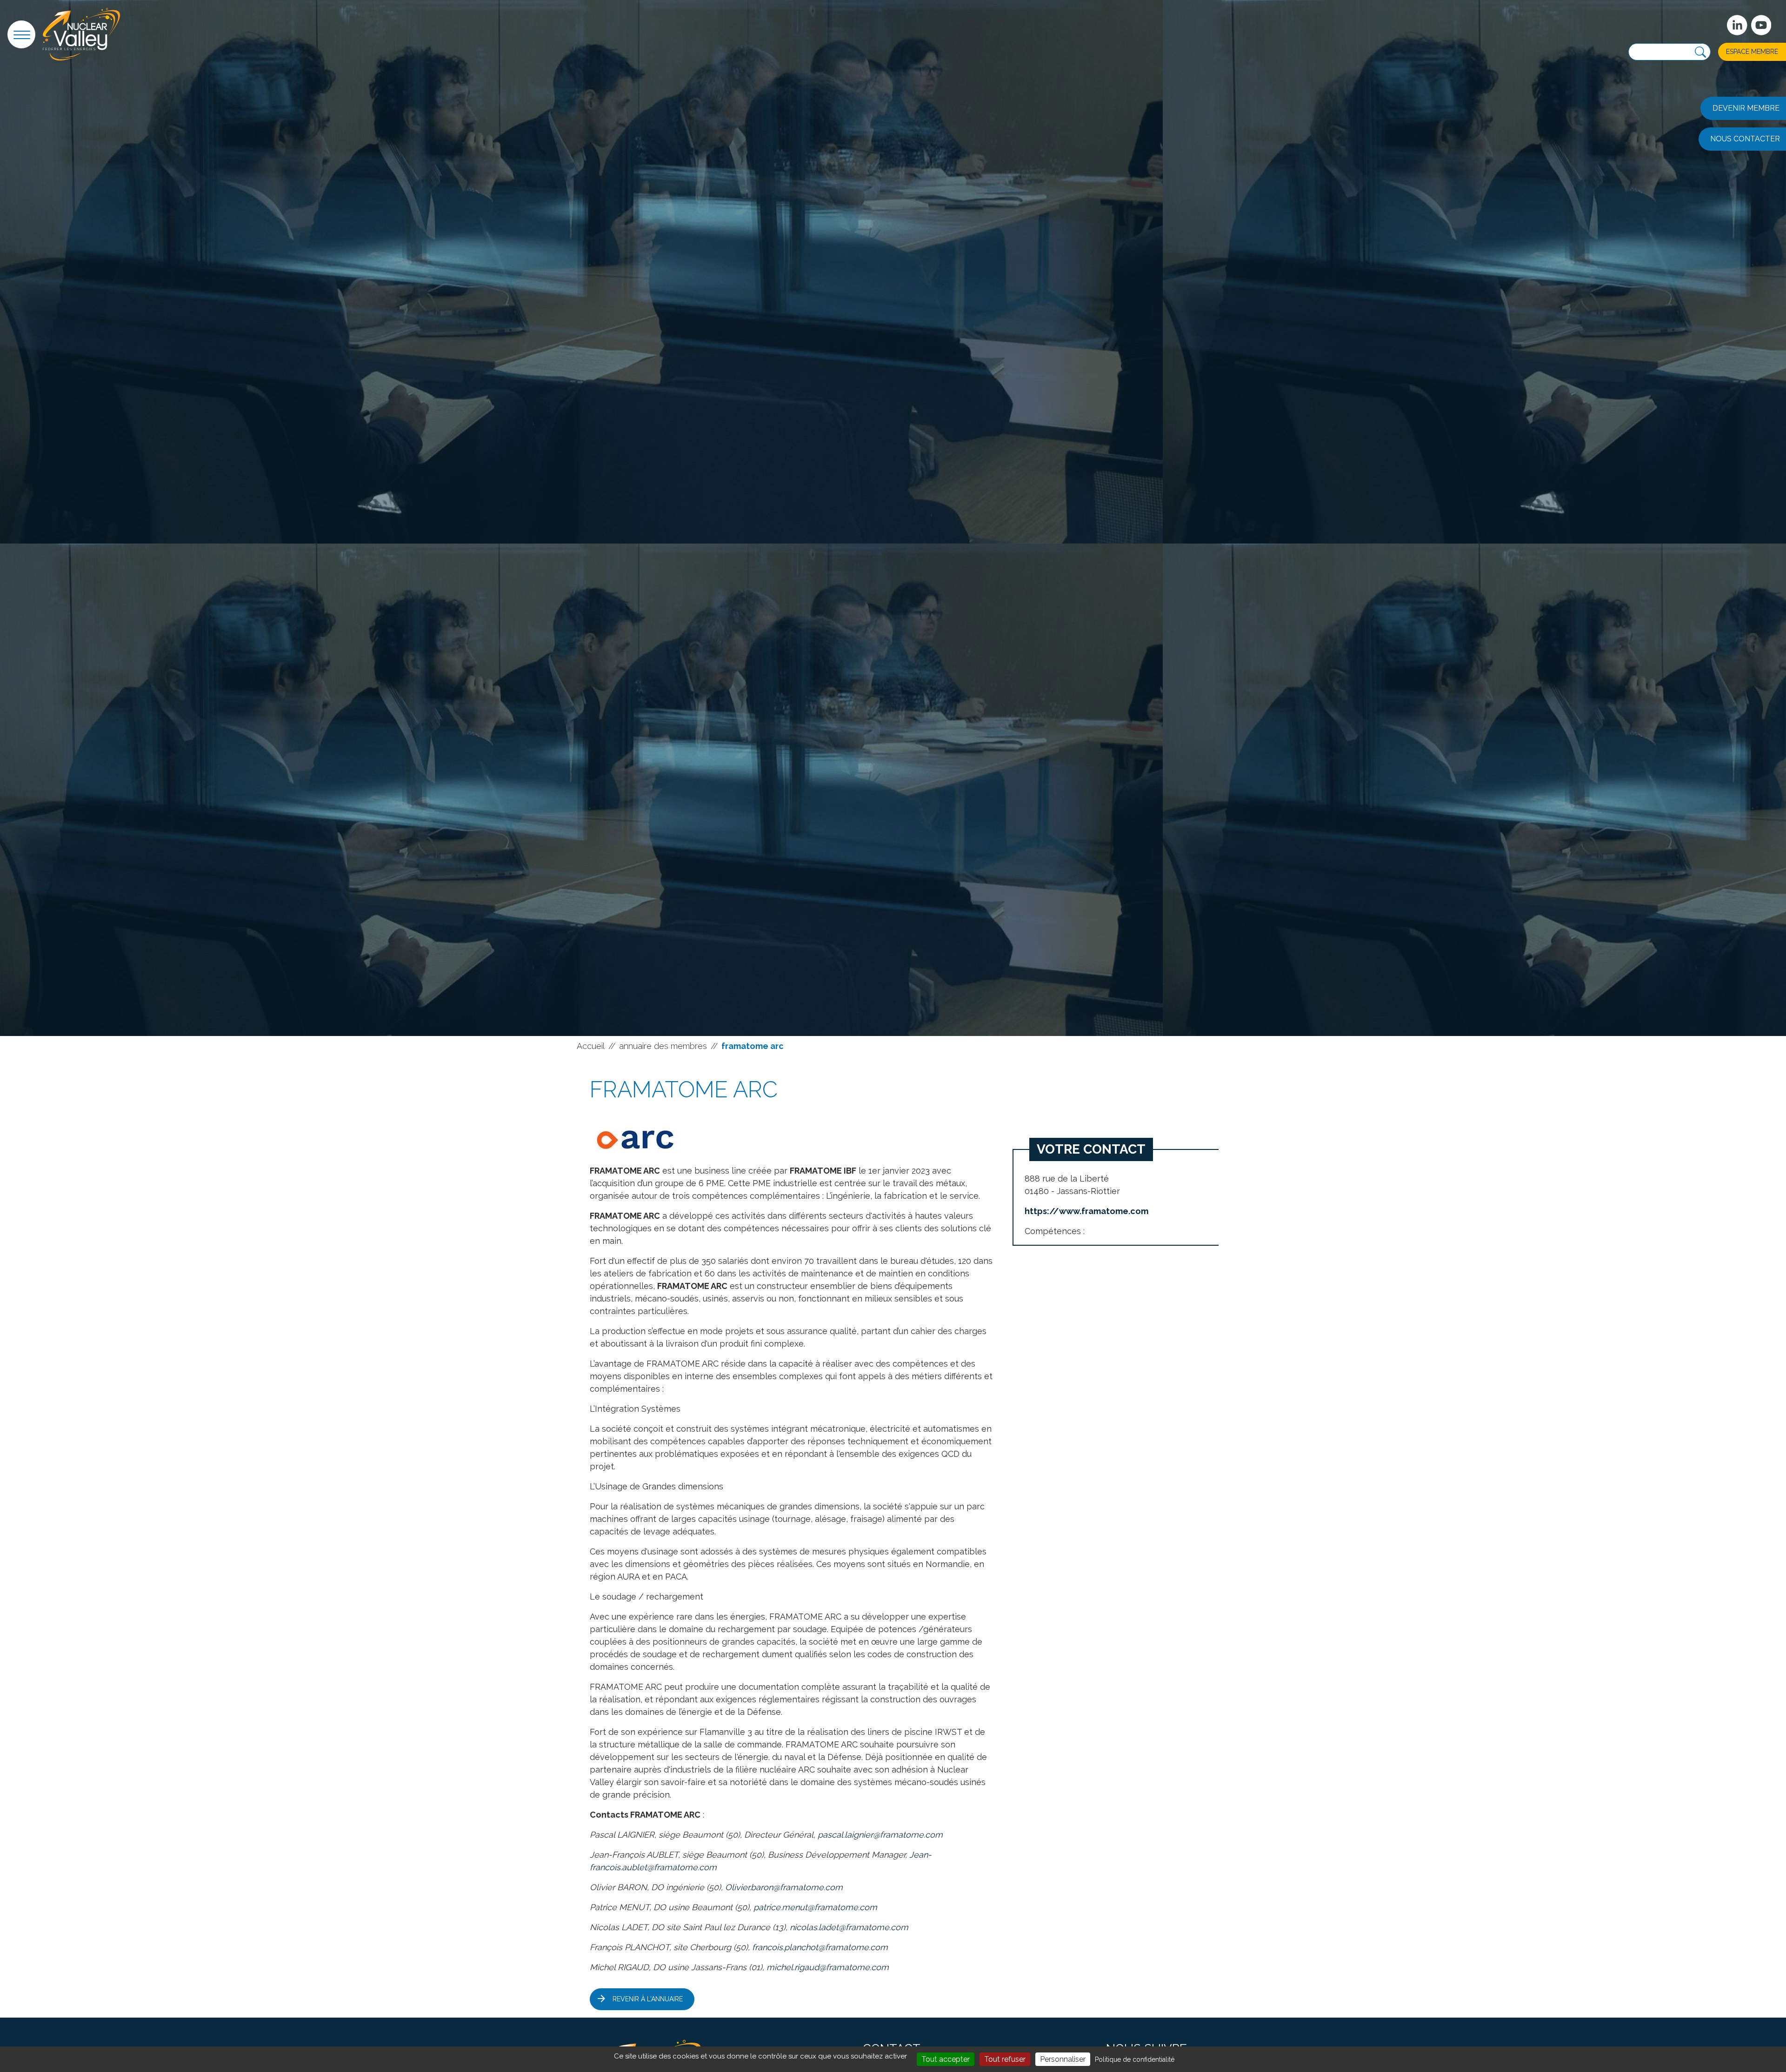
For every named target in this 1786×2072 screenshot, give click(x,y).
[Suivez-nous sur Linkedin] (1737, 25)
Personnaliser (1063, 2059)
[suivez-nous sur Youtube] (1761, 25)
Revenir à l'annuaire (648, 1999)
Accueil (591, 1046)
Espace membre (1752, 52)
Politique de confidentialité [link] (1135, 2059)
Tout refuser (1005, 2059)
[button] (21, 34)
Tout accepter (946, 2059)
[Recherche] (1700, 52)
